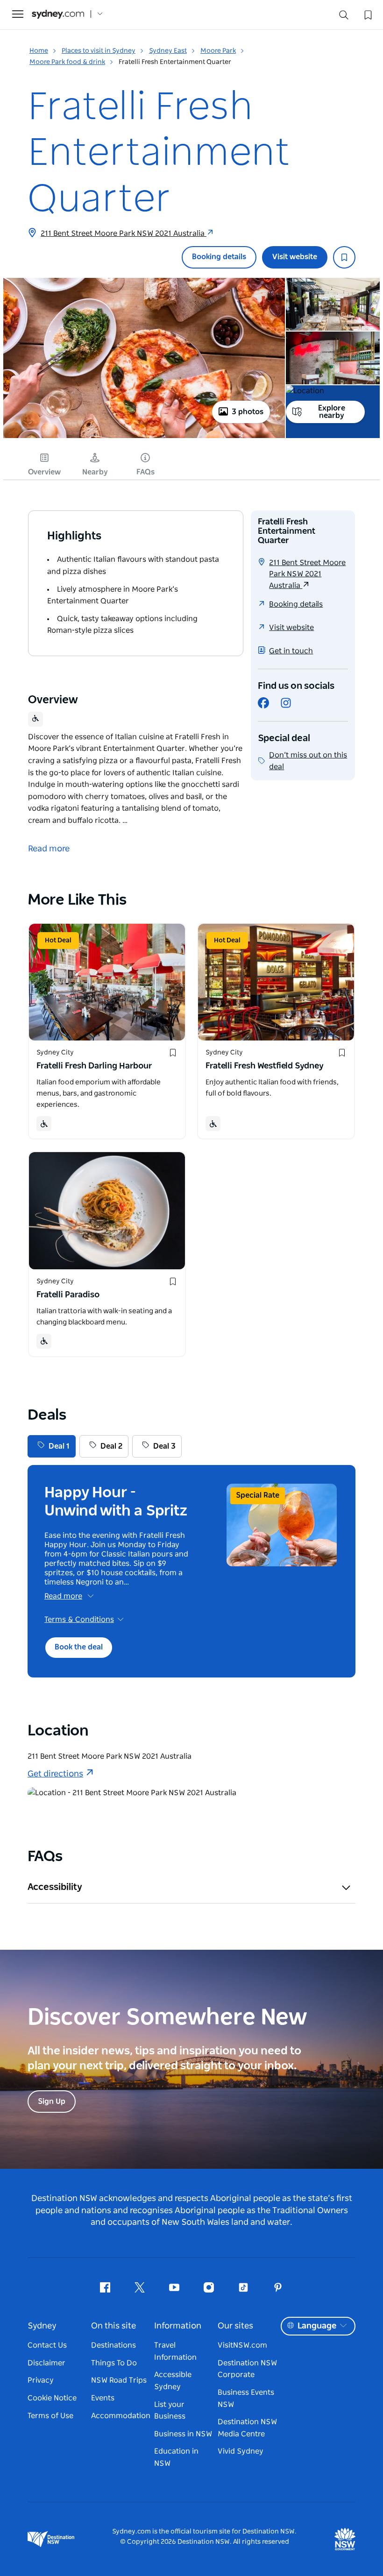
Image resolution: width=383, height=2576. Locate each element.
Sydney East (168, 51)
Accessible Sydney (173, 2381)
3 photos (248, 412)
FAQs (145, 472)
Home (39, 51)
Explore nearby (332, 412)
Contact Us (47, 2345)
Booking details (219, 257)
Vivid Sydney (241, 2451)
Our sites (235, 2326)
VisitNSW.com (242, 2345)
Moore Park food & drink (67, 62)
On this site (113, 2326)
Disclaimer (46, 2363)
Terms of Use (50, 2416)
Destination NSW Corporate (247, 2369)
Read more (63, 1596)
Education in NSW (176, 2457)
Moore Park (218, 51)
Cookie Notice (52, 2398)
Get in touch (291, 651)
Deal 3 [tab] (164, 1446)
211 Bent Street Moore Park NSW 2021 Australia (124, 234)
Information (178, 2326)
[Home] (58, 14)
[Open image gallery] (144, 437)
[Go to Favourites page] (367, 14)
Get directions (55, 1774)
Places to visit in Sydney (99, 51)
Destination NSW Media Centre (247, 2428)
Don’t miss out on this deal (308, 761)
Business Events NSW (246, 2399)
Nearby (95, 472)
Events (103, 2398)
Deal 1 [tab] (59, 1446)
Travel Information (175, 2351)
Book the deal (79, 1647)
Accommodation (121, 2416)
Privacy (41, 2380)
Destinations (113, 2345)
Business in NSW (183, 2434)
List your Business (170, 2411)
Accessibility (55, 1887)
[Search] (344, 17)
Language (317, 2326)
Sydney (42, 2326)
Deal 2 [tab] (111, 1446)
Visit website (295, 257)
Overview (44, 472)
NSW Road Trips (119, 2380)
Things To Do (114, 2363)
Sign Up (52, 2102)
